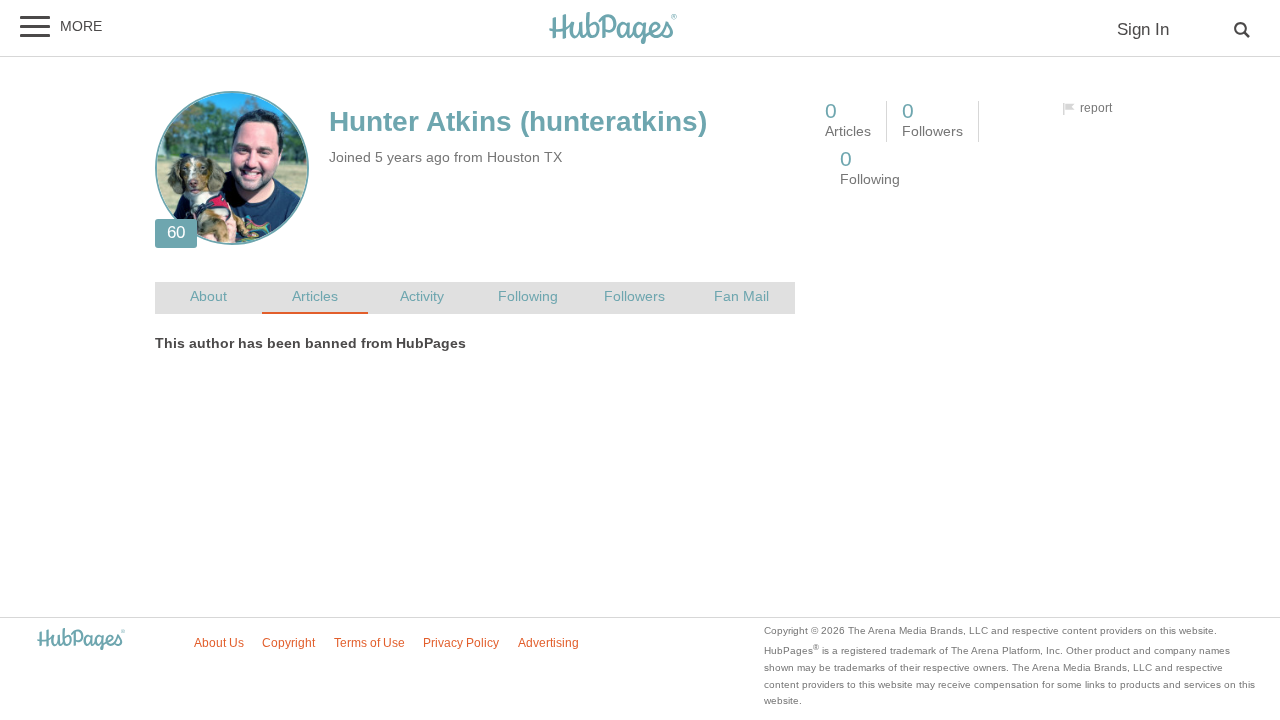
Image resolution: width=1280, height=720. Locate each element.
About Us (219, 643)
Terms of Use (369, 643)
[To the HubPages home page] (81, 640)
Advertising (548, 643)
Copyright (288, 643)
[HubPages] (613, 29)
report (1096, 108)
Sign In (1143, 29)
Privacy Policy (461, 643)
